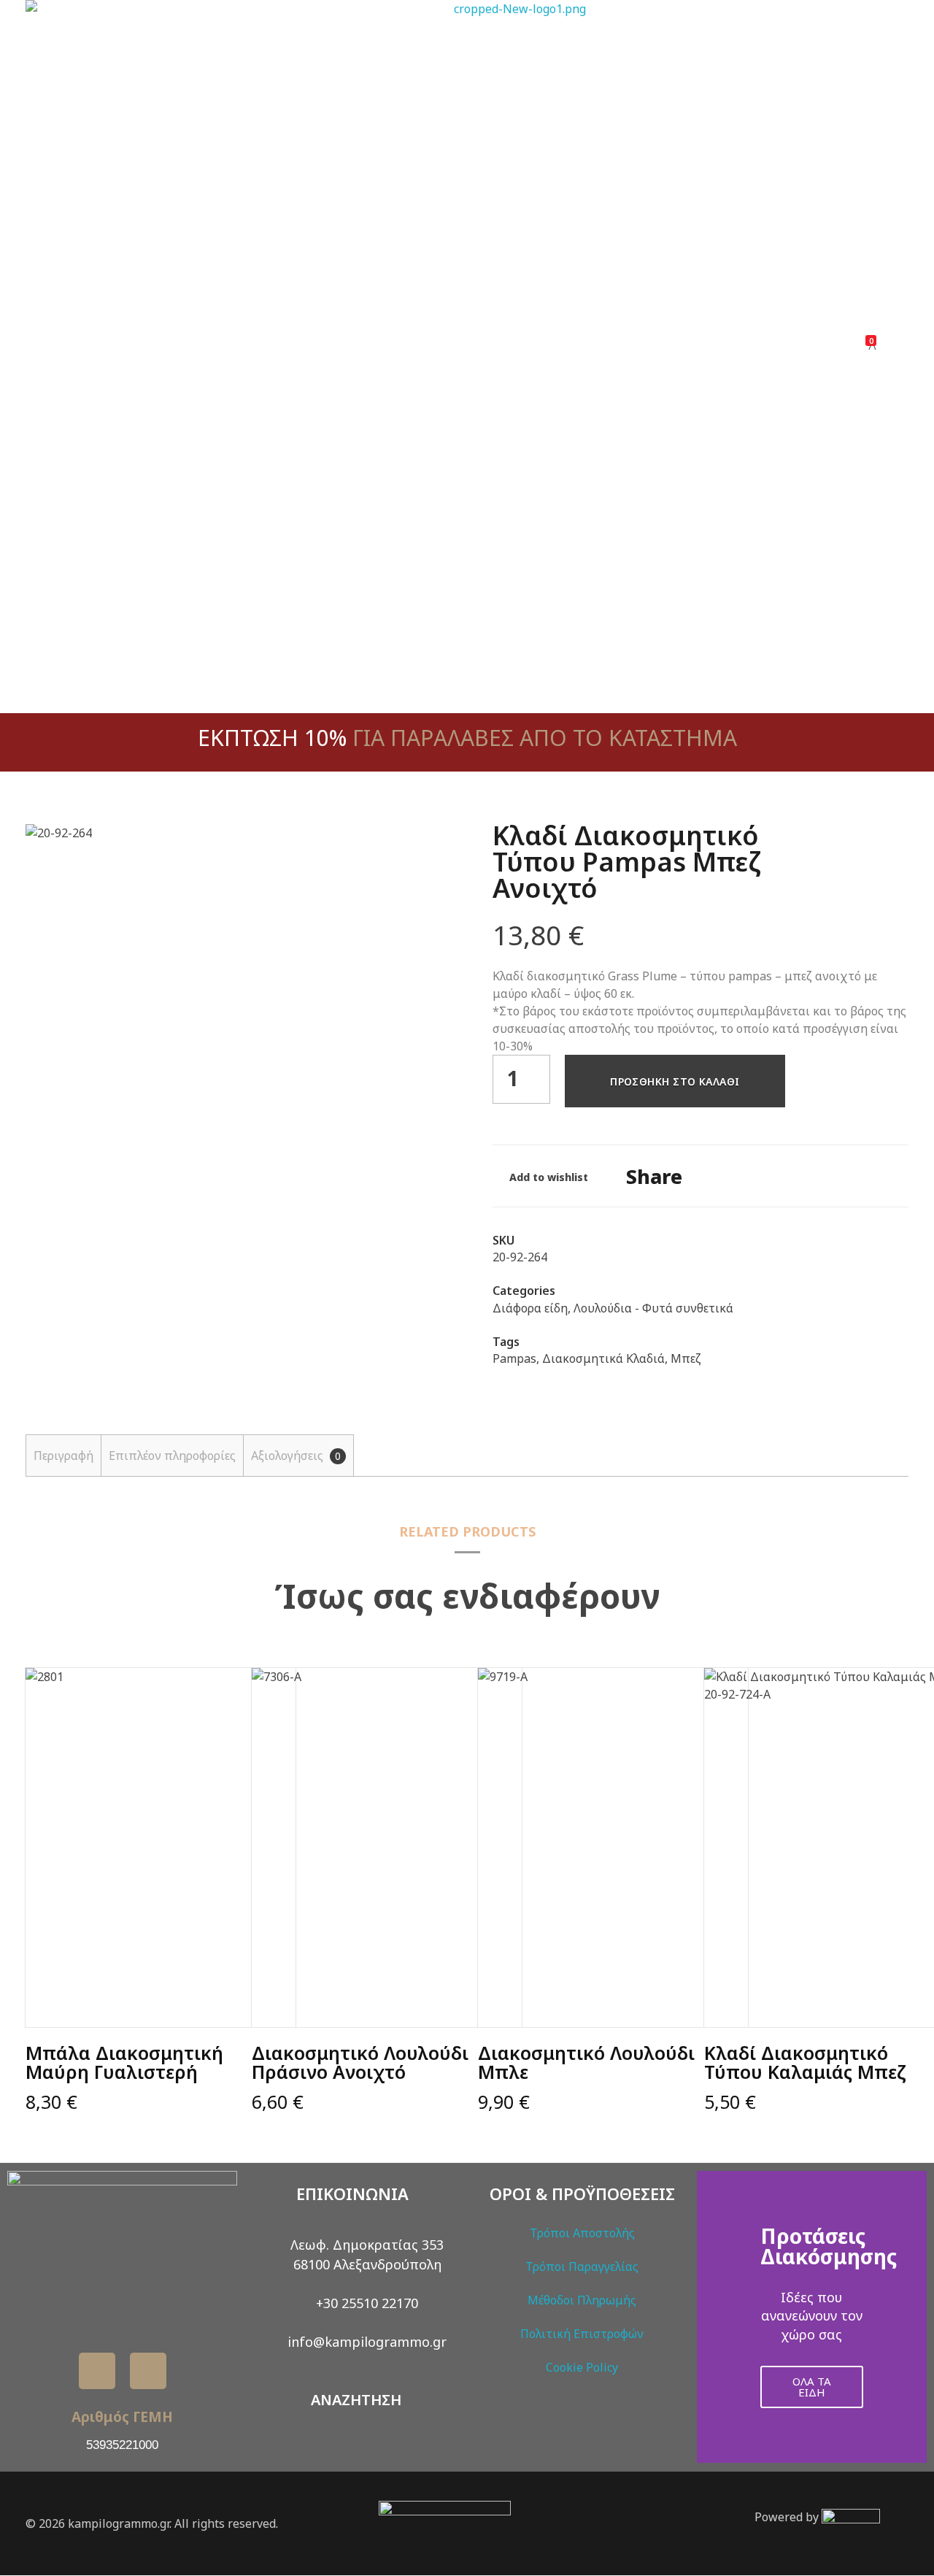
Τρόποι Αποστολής (582, 2233)
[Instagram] (148, 2371)
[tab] (63, 1456)
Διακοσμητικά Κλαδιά (603, 1358)
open (416, 848)
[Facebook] (97, 2371)
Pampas (514, 1358)
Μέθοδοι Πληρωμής (582, 2300)
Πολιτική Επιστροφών (582, 2334)
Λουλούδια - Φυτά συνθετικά (653, 1308)
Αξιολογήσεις (296, 1456)
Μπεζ (686, 1358)
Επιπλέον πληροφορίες (172, 1456)
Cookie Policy (582, 2367)
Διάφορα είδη (530, 1308)
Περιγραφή (63, 1456)
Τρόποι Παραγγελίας (582, 2267)
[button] (711, 2317)
